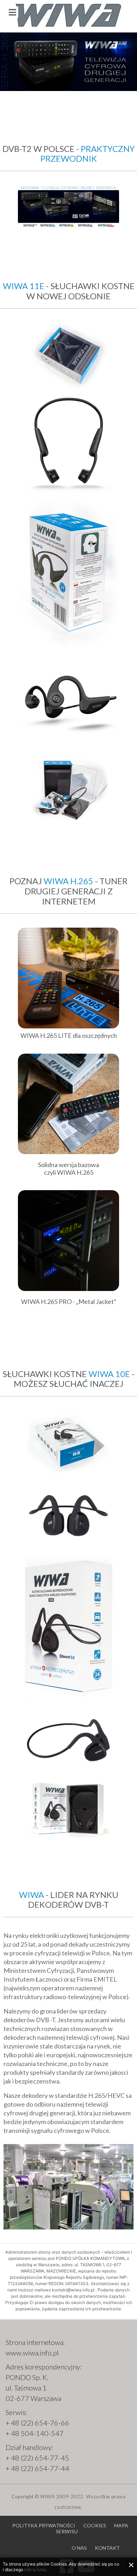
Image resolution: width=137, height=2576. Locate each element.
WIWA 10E (109, 1374)
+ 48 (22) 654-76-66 (37, 2423)
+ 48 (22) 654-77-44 (37, 2468)
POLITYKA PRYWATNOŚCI (44, 2525)
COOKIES (95, 2525)
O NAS (79, 2548)
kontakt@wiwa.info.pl (73, 2290)
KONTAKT (107, 2548)
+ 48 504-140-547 (35, 2433)
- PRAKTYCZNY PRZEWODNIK (88, 154)
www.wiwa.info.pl (32, 2353)
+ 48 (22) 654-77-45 (37, 2458)
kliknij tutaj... (36, 2570)
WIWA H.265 (68, 881)
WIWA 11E (24, 286)
